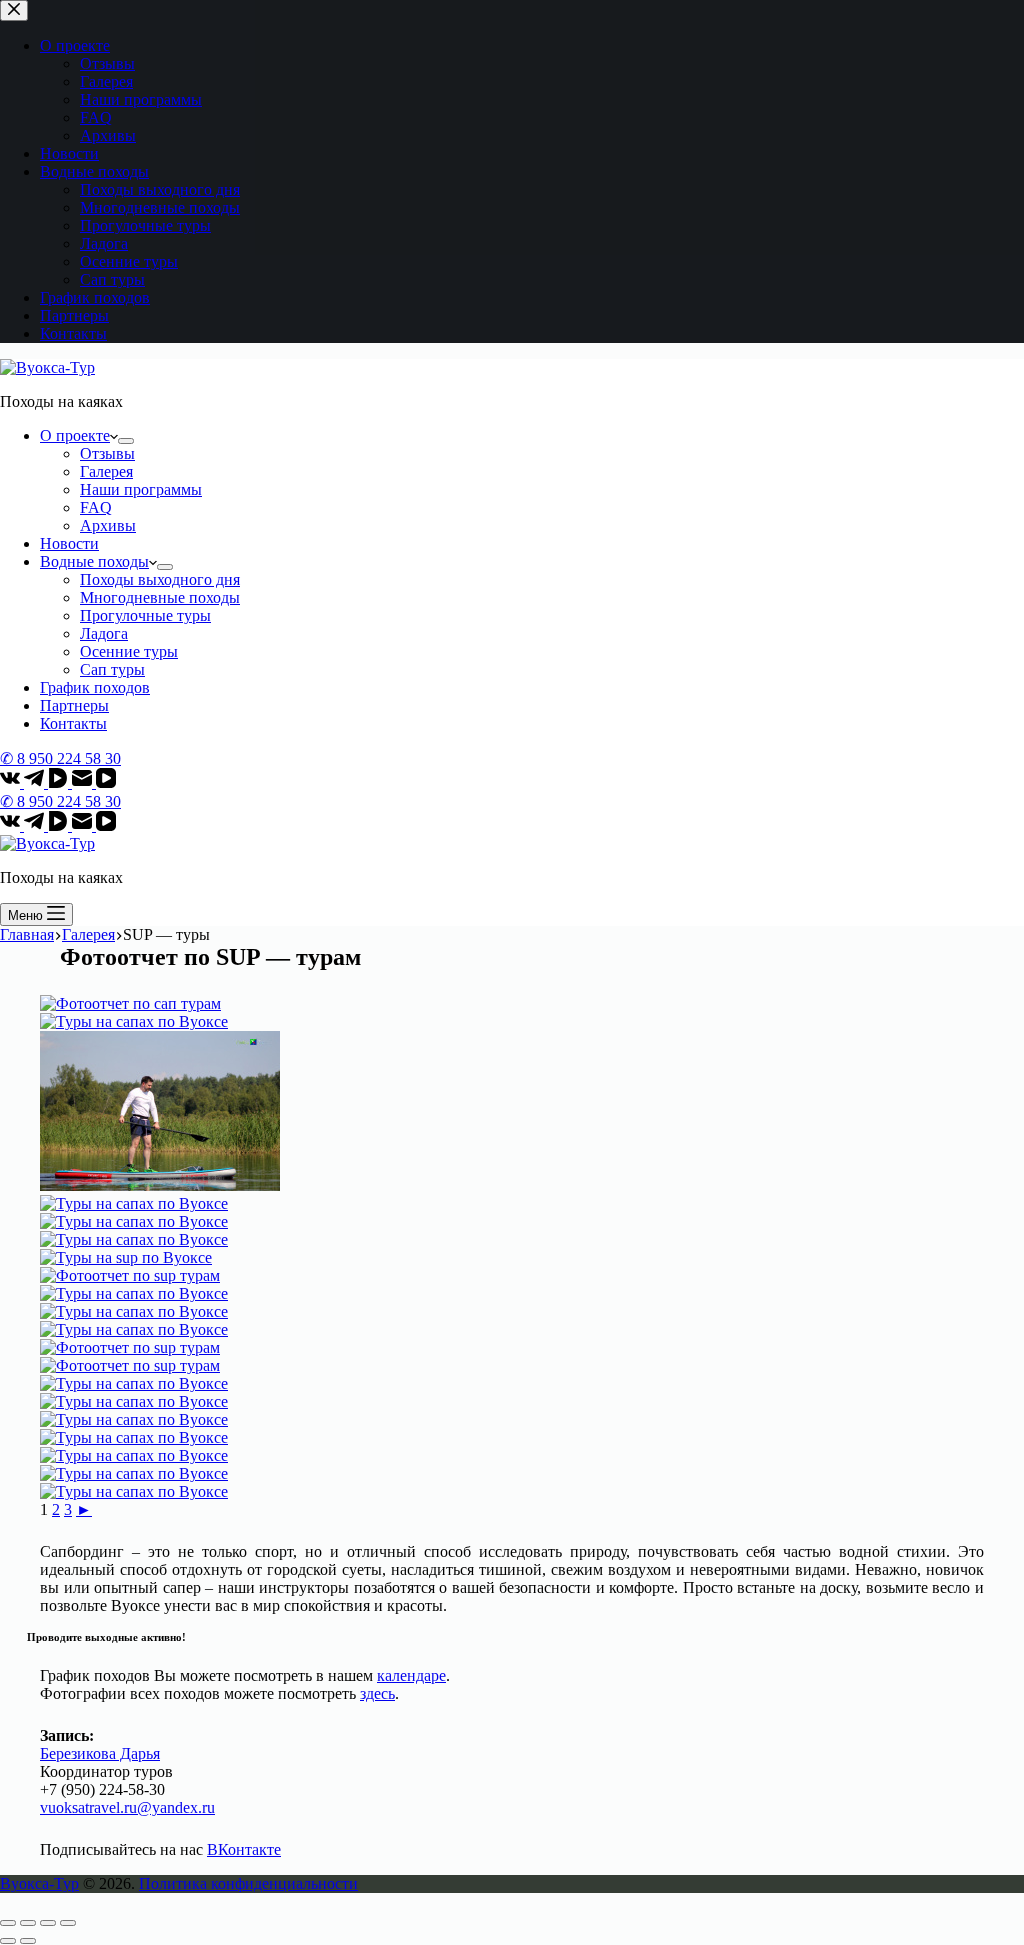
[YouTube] (106, 782)
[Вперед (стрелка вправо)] (28, 1941)
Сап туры (112, 669)
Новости (69, 543)
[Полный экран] (48, 1923)
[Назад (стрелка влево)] (8, 1941)
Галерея (106, 471)
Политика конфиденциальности (248, 1883)
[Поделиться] (28, 1923)
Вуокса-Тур (39, 1883)
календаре (411, 1675)
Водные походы (94, 561)
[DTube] (60, 782)
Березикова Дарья (100, 1753)
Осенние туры (129, 651)
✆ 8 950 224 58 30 (60, 758)
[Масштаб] (68, 1923)
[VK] (12, 782)
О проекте (75, 435)
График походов (95, 687)
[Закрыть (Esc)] (8, 1923)
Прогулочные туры (145, 615)
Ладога (104, 633)
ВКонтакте (244, 1849)
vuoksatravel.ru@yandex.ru (127, 1807)
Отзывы (107, 453)
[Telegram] (36, 782)
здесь (377, 1693)
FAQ (96, 507)
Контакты (73, 723)
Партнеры (74, 705)
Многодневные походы (160, 597)
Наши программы (141, 489)
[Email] (84, 782)
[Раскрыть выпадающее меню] (126, 441)
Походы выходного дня (160, 579)
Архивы (108, 525)
